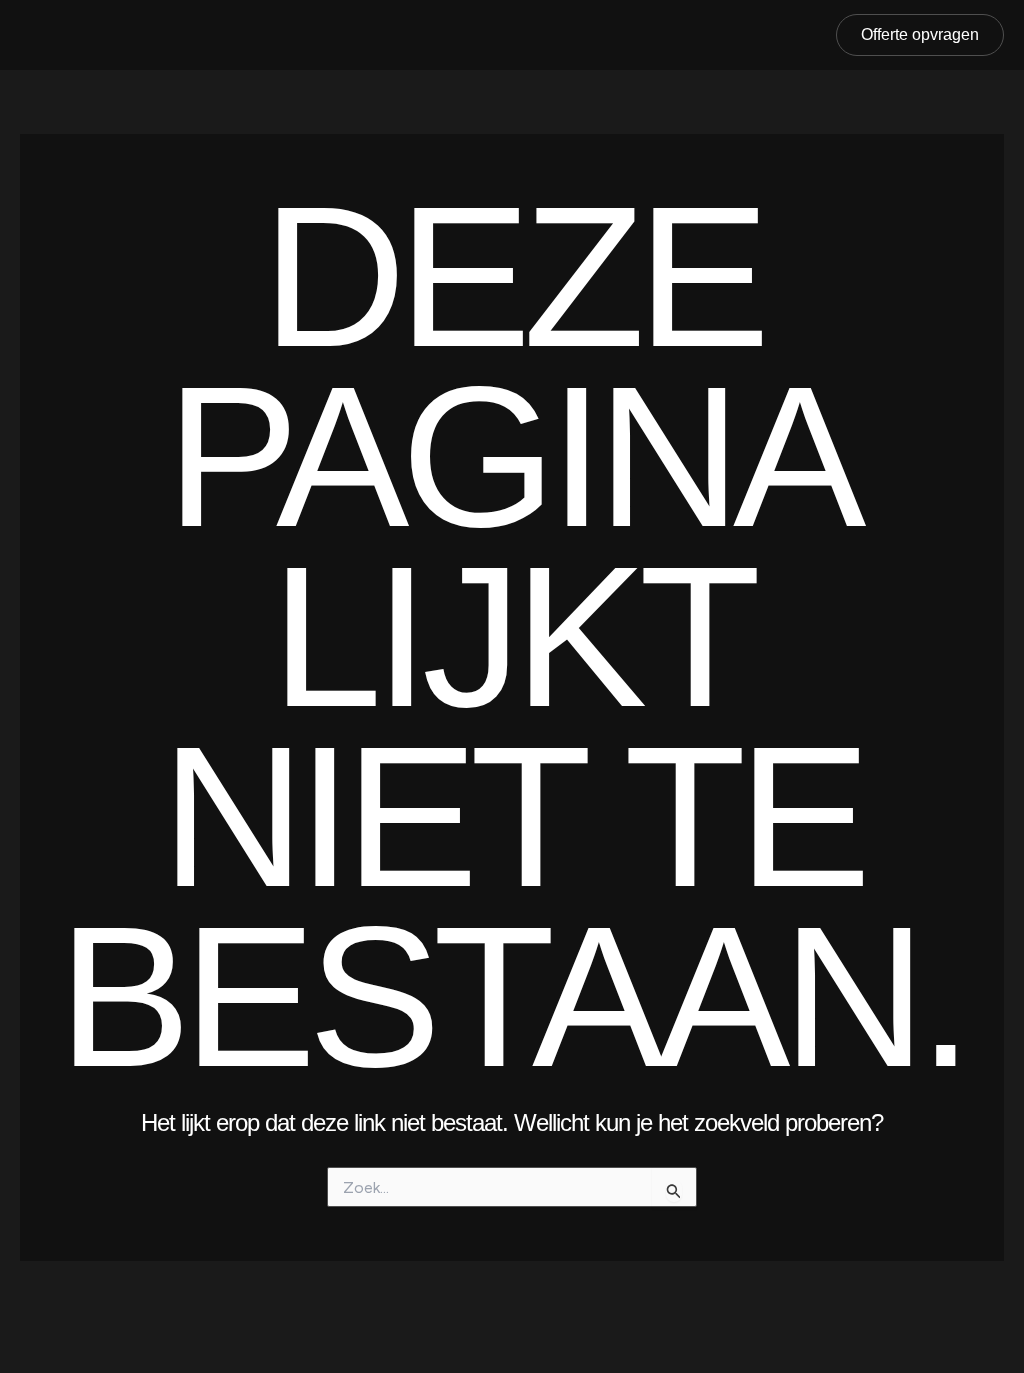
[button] (920, 35)
